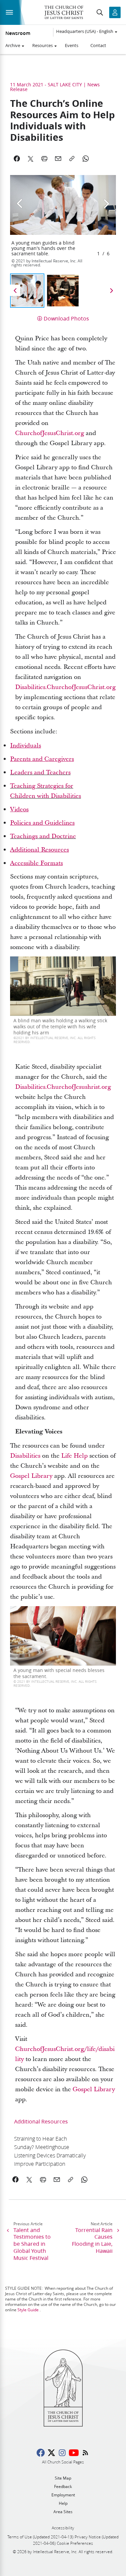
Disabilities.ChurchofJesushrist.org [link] (63, 1087)
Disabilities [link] (25, 1456)
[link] (26, 746)
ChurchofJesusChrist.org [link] (50, 433)
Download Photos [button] (66, 318)
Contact (98, 45)
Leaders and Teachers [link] (40, 772)
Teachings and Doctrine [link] (43, 836)
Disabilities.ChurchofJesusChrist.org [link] (65, 687)
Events (72, 45)
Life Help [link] (74, 1456)
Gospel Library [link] (31, 1476)
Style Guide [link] (28, 2310)
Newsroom (18, 33)
